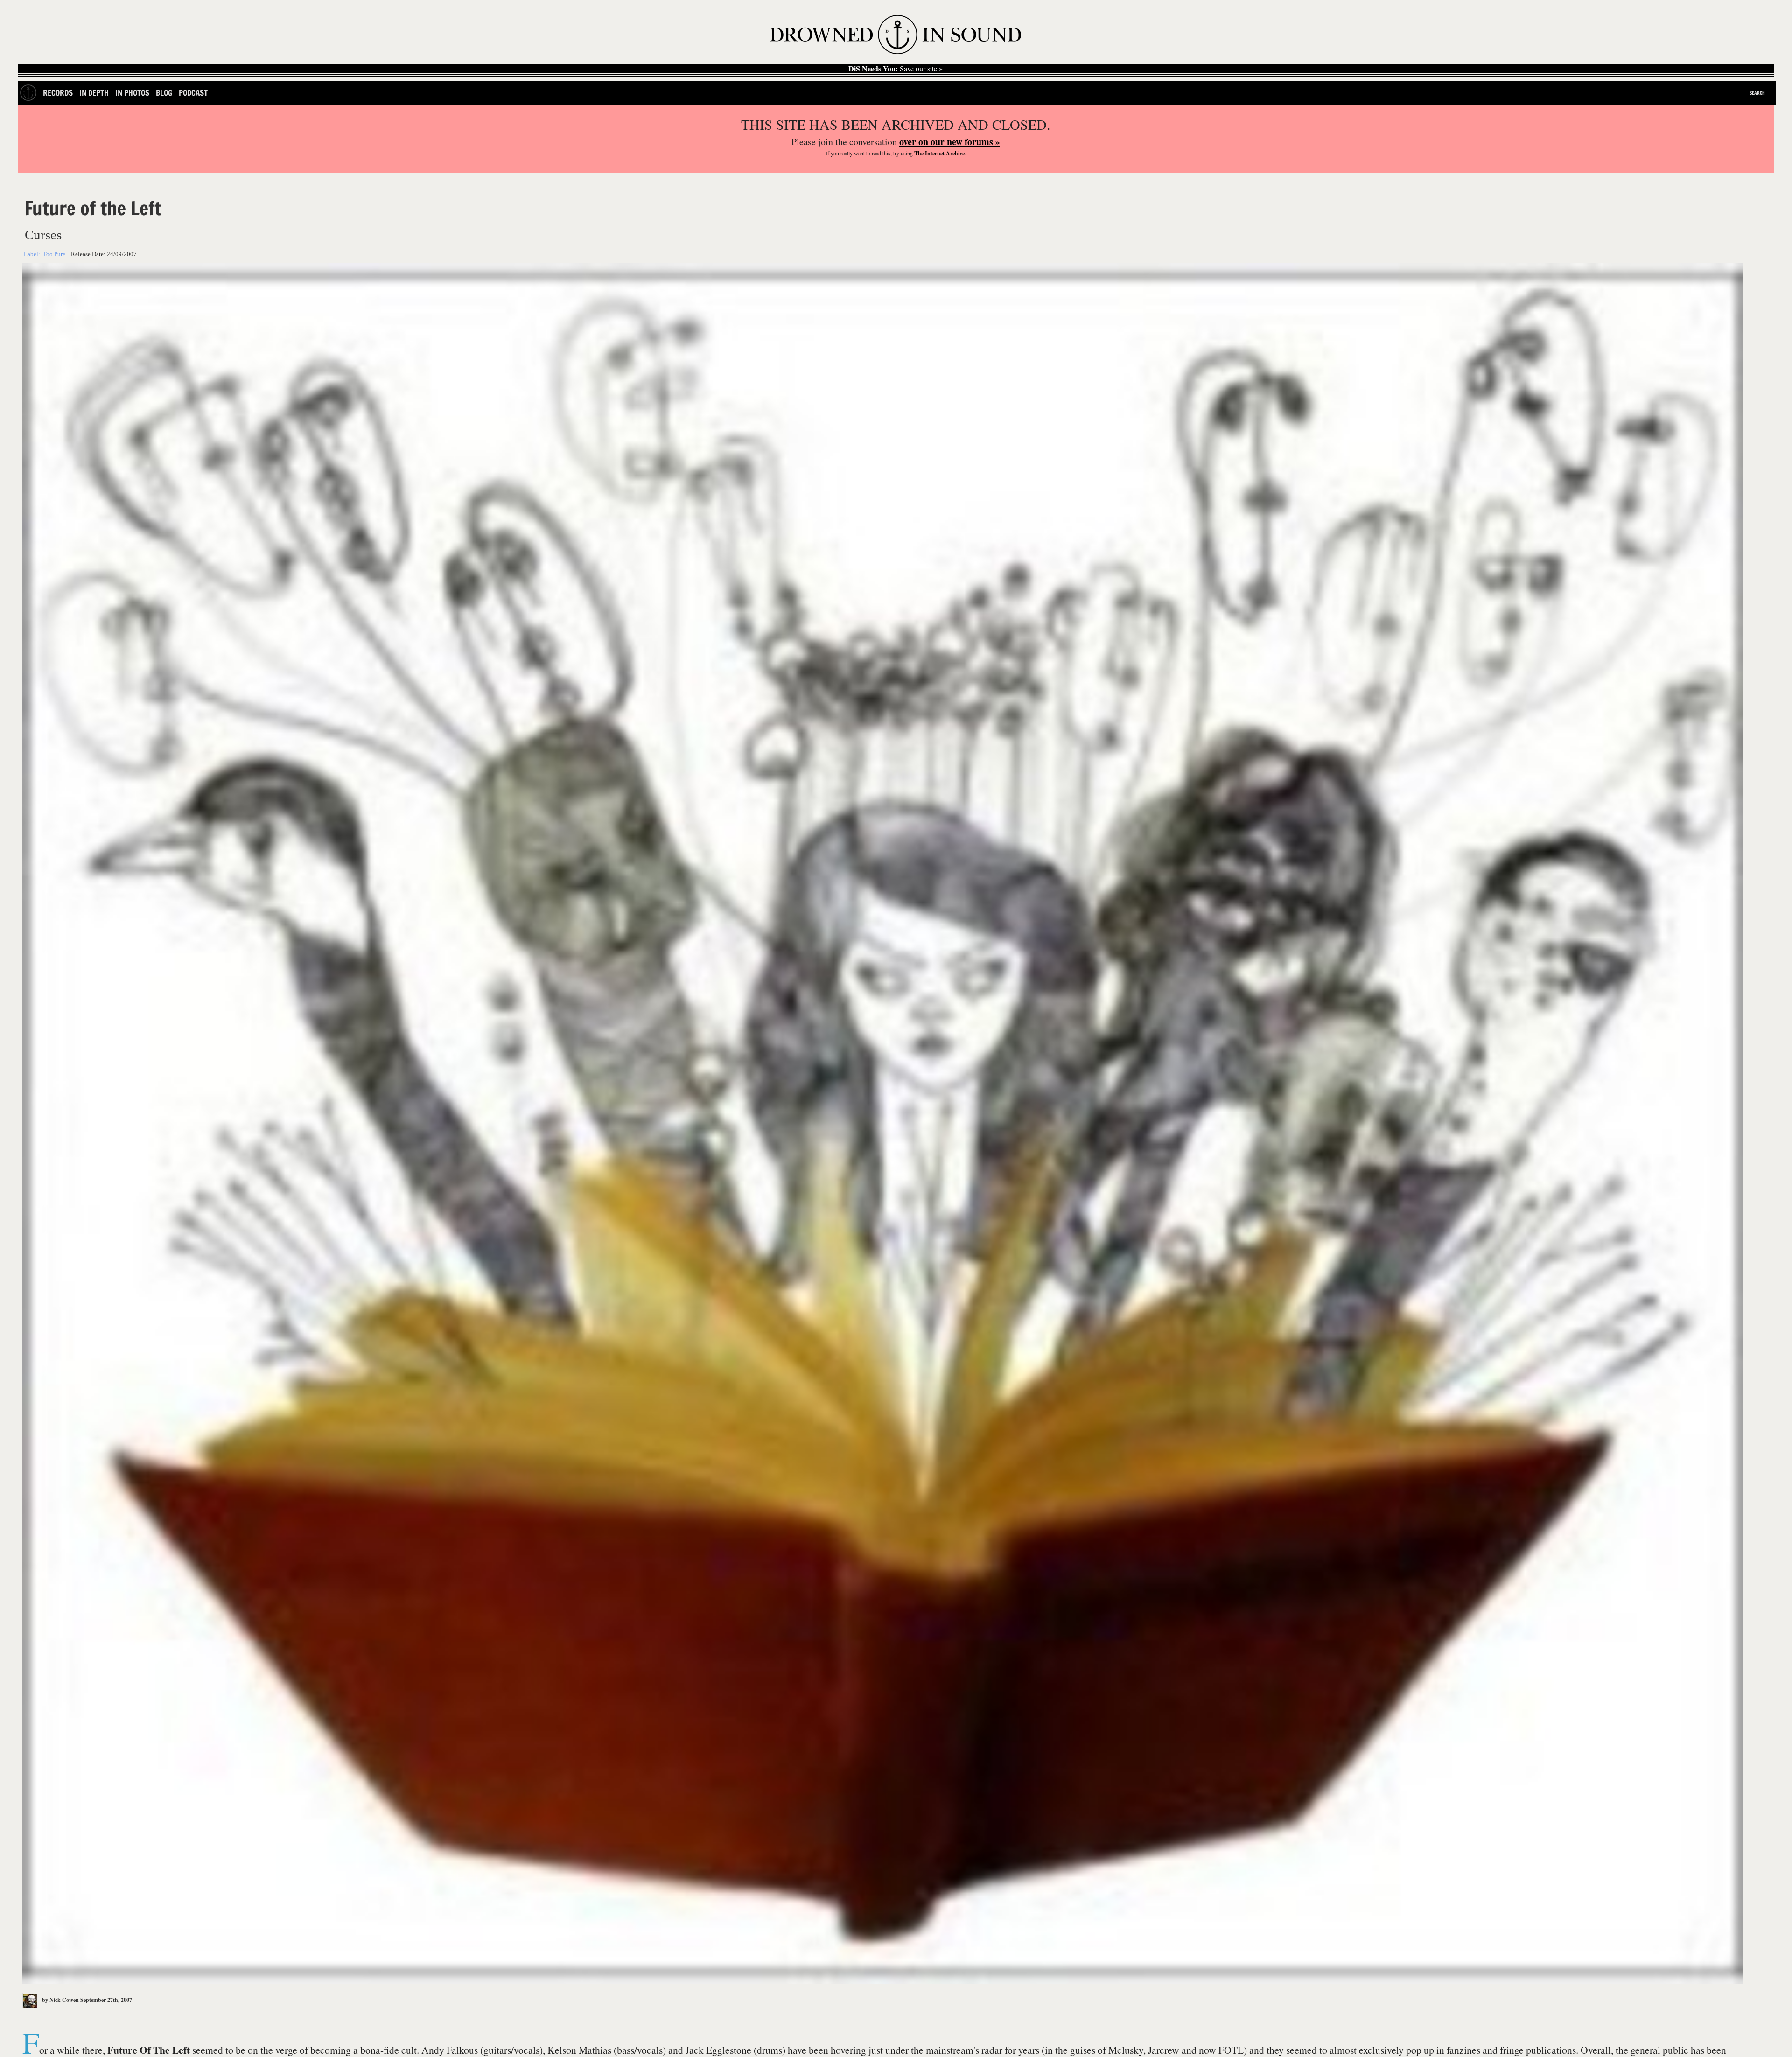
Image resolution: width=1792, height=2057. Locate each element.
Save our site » (896, 69)
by (60, 2000)
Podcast (193, 93)
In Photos (132, 93)
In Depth (94, 93)
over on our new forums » (950, 142)
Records (58, 93)
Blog (164, 93)
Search (1757, 93)
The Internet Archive (939, 153)
